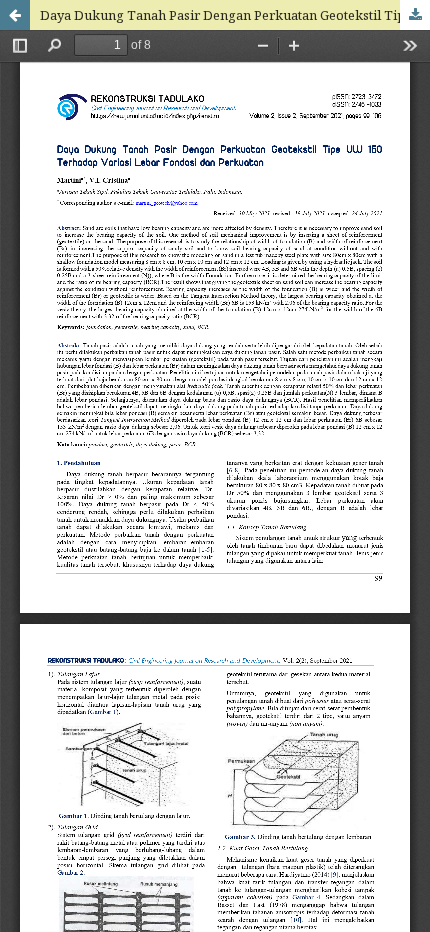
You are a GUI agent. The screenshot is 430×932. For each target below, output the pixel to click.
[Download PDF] (415, 15)
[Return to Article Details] (15, 15)
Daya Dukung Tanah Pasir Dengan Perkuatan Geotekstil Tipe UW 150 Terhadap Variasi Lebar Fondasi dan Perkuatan (235, 15)
